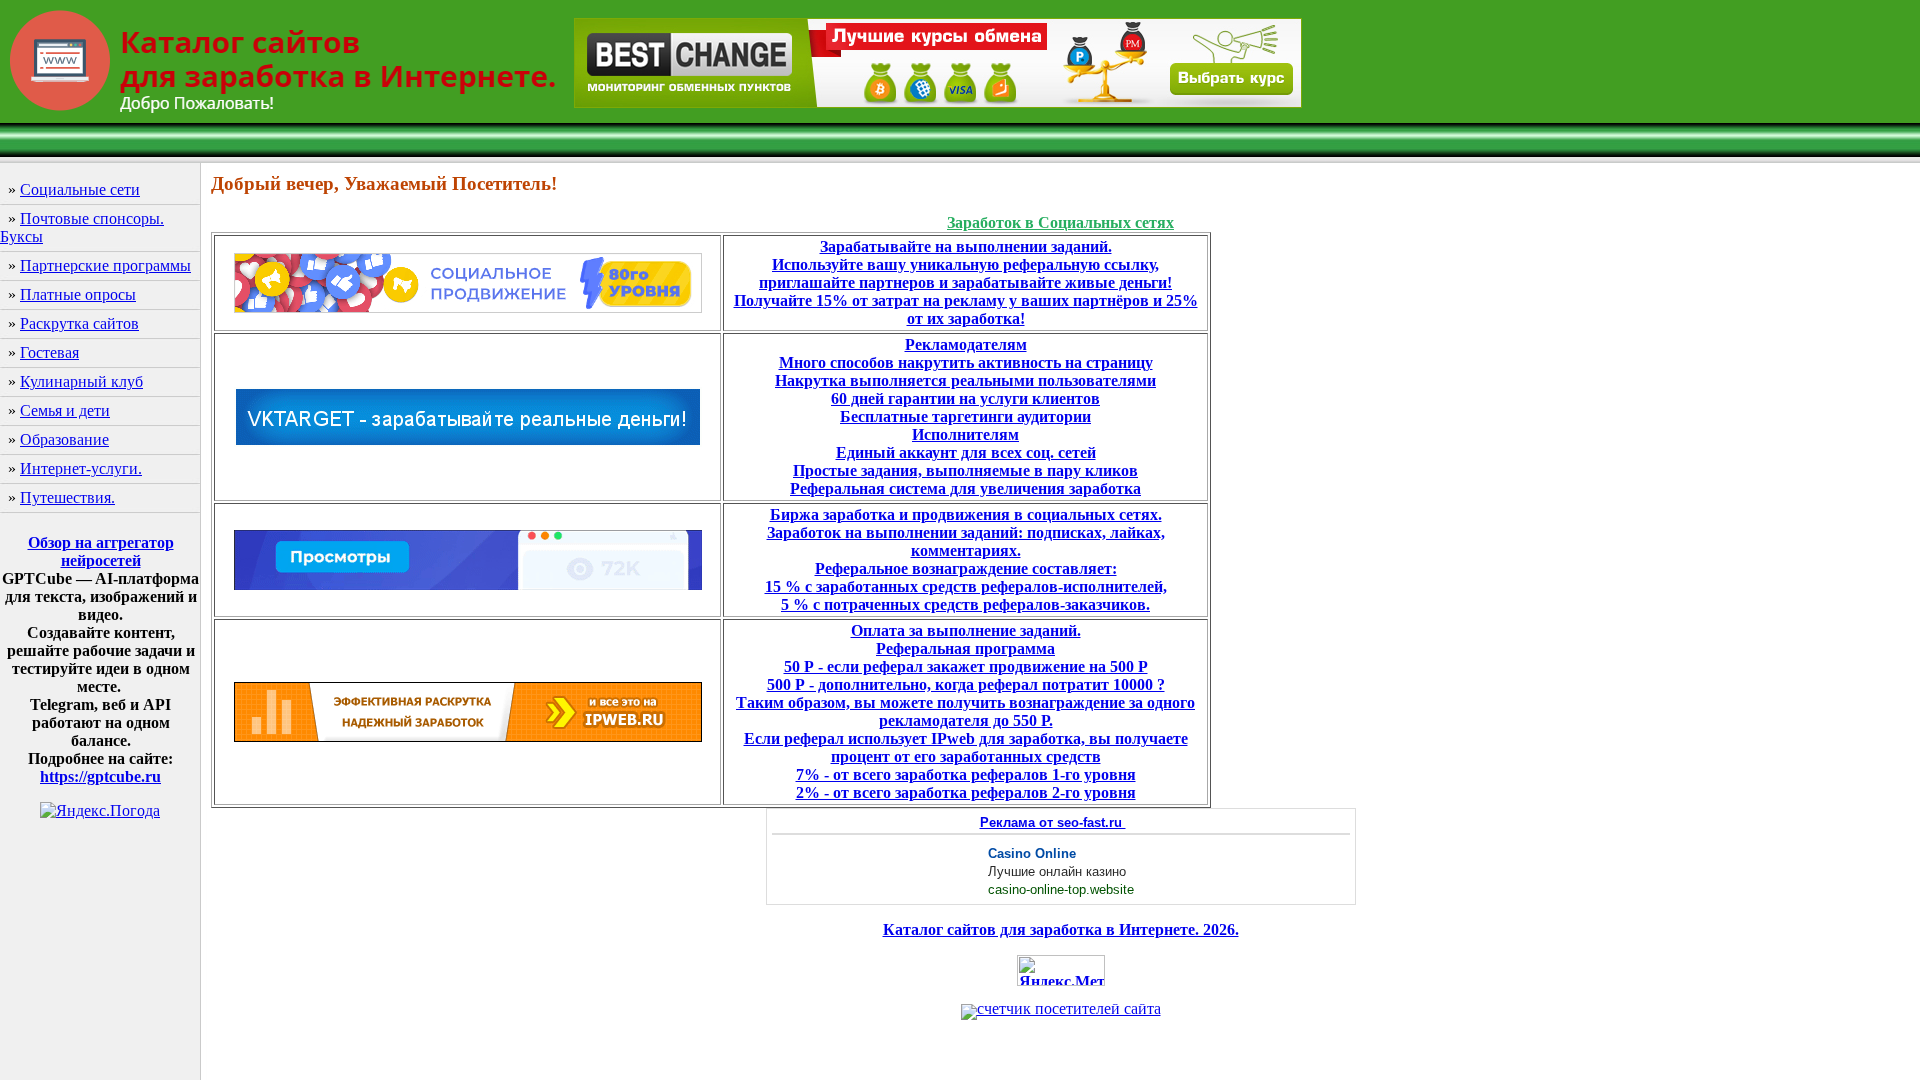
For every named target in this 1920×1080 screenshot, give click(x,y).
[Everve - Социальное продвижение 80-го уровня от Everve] (468, 307)
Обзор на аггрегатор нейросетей (101, 551)
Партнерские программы (105, 265)
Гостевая (49, 352)
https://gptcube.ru (100, 776)
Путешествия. (67, 497)
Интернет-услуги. (81, 468)
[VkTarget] (468, 441)
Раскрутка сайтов (79, 323)
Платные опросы (78, 294)
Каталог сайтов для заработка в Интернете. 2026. (1061, 929)
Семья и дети (65, 410)
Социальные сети (80, 189)
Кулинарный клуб (81, 381)
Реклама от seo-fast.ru (1053, 822)
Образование (64, 439)
